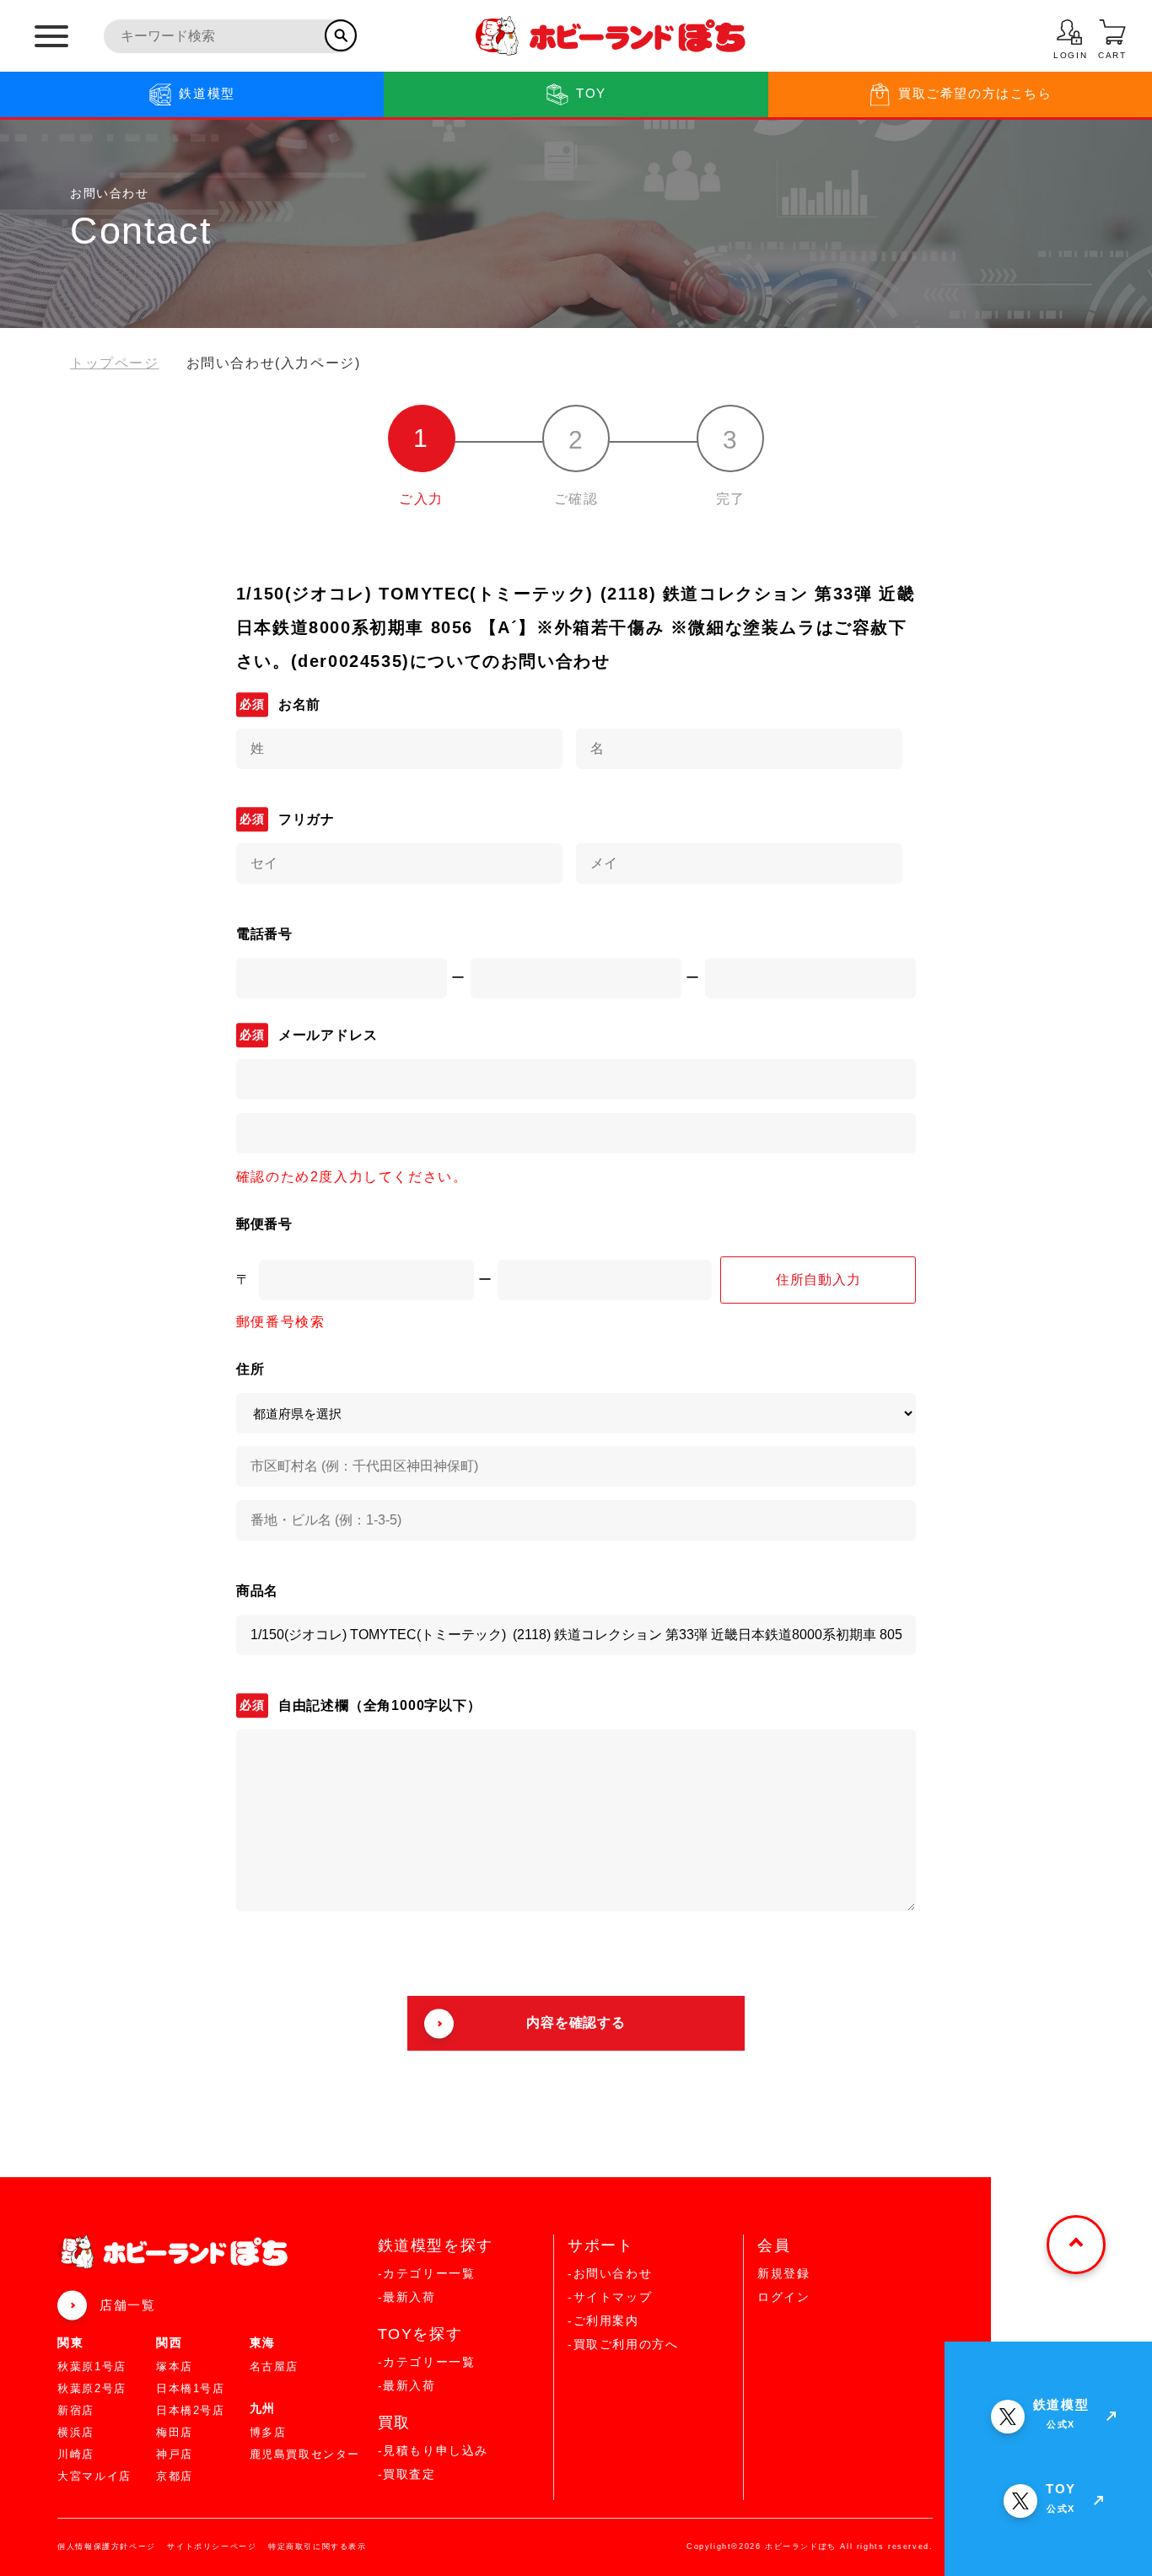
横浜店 (76, 2432)
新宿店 (76, 2410)
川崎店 (76, 2454)
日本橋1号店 (191, 2388)
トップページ (115, 363)
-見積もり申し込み (433, 2450)
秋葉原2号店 (92, 2388)
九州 (263, 2408)
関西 (169, 2342)
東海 (263, 2342)
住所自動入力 (818, 1280)
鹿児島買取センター (305, 2454)
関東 (70, 2342)
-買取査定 (407, 2474)
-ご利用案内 (603, 2321)
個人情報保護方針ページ (107, 2546)
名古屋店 (274, 2366)
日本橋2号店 (191, 2410)
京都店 (175, 2476)
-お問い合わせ (610, 2273)
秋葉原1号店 (92, 2366)
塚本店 (175, 2366)
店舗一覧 (127, 2305)
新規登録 (783, 2273)
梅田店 (175, 2432)
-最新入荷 (407, 2297)
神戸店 (175, 2454)
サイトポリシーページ (212, 2546)
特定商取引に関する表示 (318, 2546)
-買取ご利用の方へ (623, 2344)
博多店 (268, 2432)
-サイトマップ (610, 2297)
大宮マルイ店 (94, 2476)
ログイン (783, 2297)
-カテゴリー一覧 (427, 2273)
